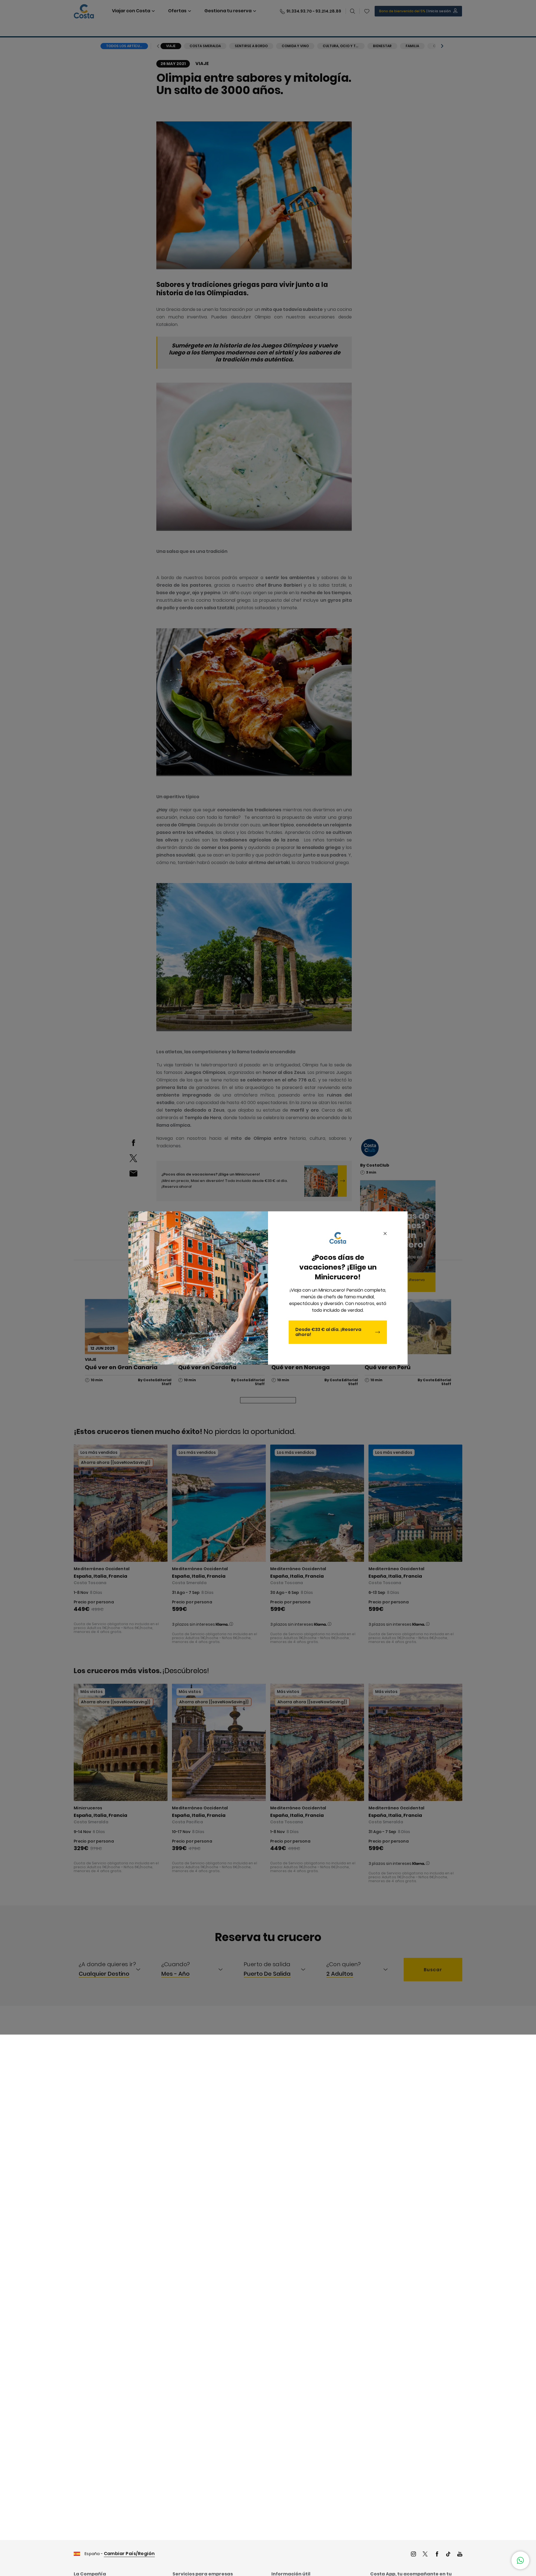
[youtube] (460, 2555)
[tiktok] (448, 2555)
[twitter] (425, 2555)
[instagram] (413, 2555)
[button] (520, 2560)
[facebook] (437, 2555)
